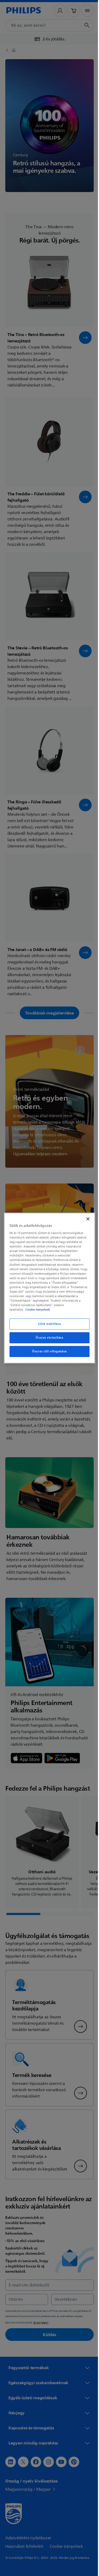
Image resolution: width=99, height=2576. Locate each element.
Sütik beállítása (47, 1324)
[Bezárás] (85, 1219)
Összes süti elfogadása (48, 1351)
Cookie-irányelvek (36, 1310)
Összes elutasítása (48, 1338)
